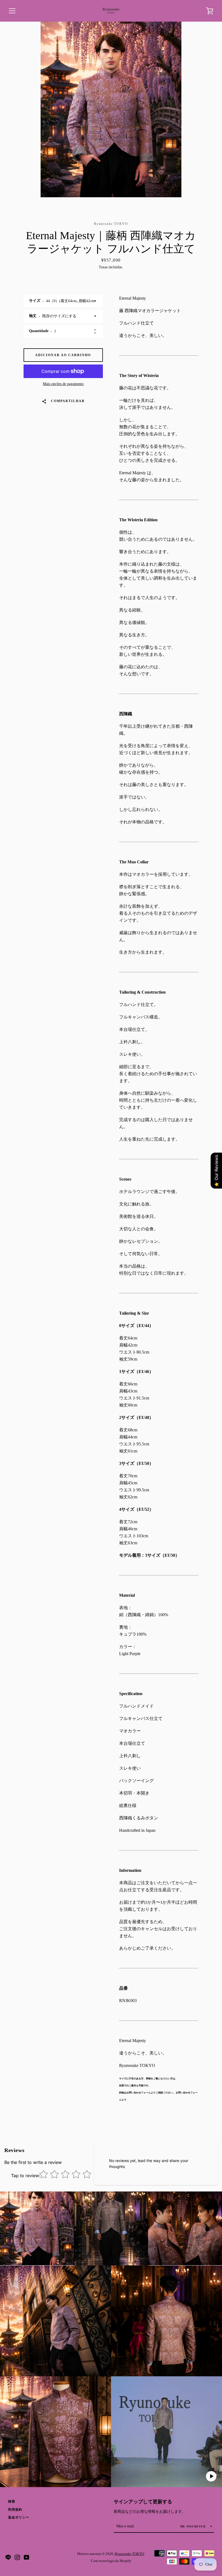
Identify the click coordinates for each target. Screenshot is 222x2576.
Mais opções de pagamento (63, 384)
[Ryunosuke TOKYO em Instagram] (17, 2557)
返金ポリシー (19, 2517)
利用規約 (15, 2510)
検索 (12, 2501)
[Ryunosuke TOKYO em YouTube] (27, 2557)
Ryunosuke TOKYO (129, 2554)
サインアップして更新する (143, 2502)
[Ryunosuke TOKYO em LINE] (8, 2557)
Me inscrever (193, 2526)
